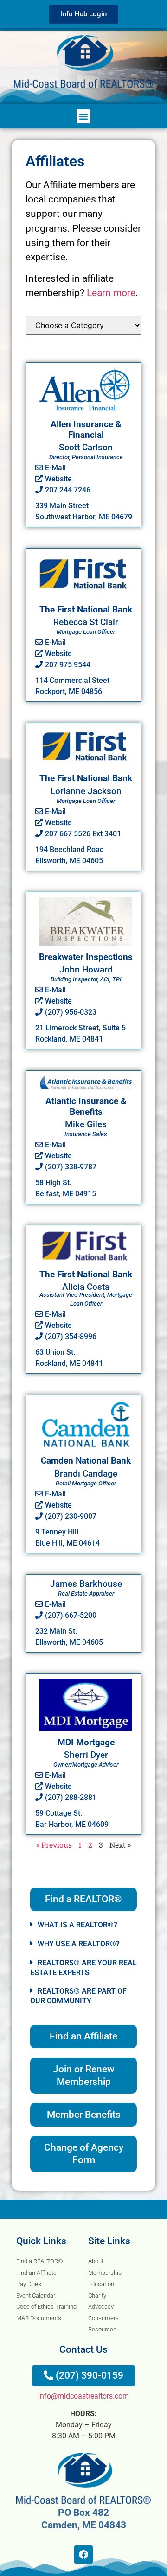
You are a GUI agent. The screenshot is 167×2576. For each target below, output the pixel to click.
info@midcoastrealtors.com (83, 2396)
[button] (83, 116)
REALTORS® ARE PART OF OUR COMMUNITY (78, 1996)
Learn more (111, 293)
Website (58, 479)
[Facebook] (83, 2555)
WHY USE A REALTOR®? (79, 1944)
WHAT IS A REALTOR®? (77, 1925)
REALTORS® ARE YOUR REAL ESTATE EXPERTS (83, 1968)
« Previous (54, 1845)
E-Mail (55, 468)
